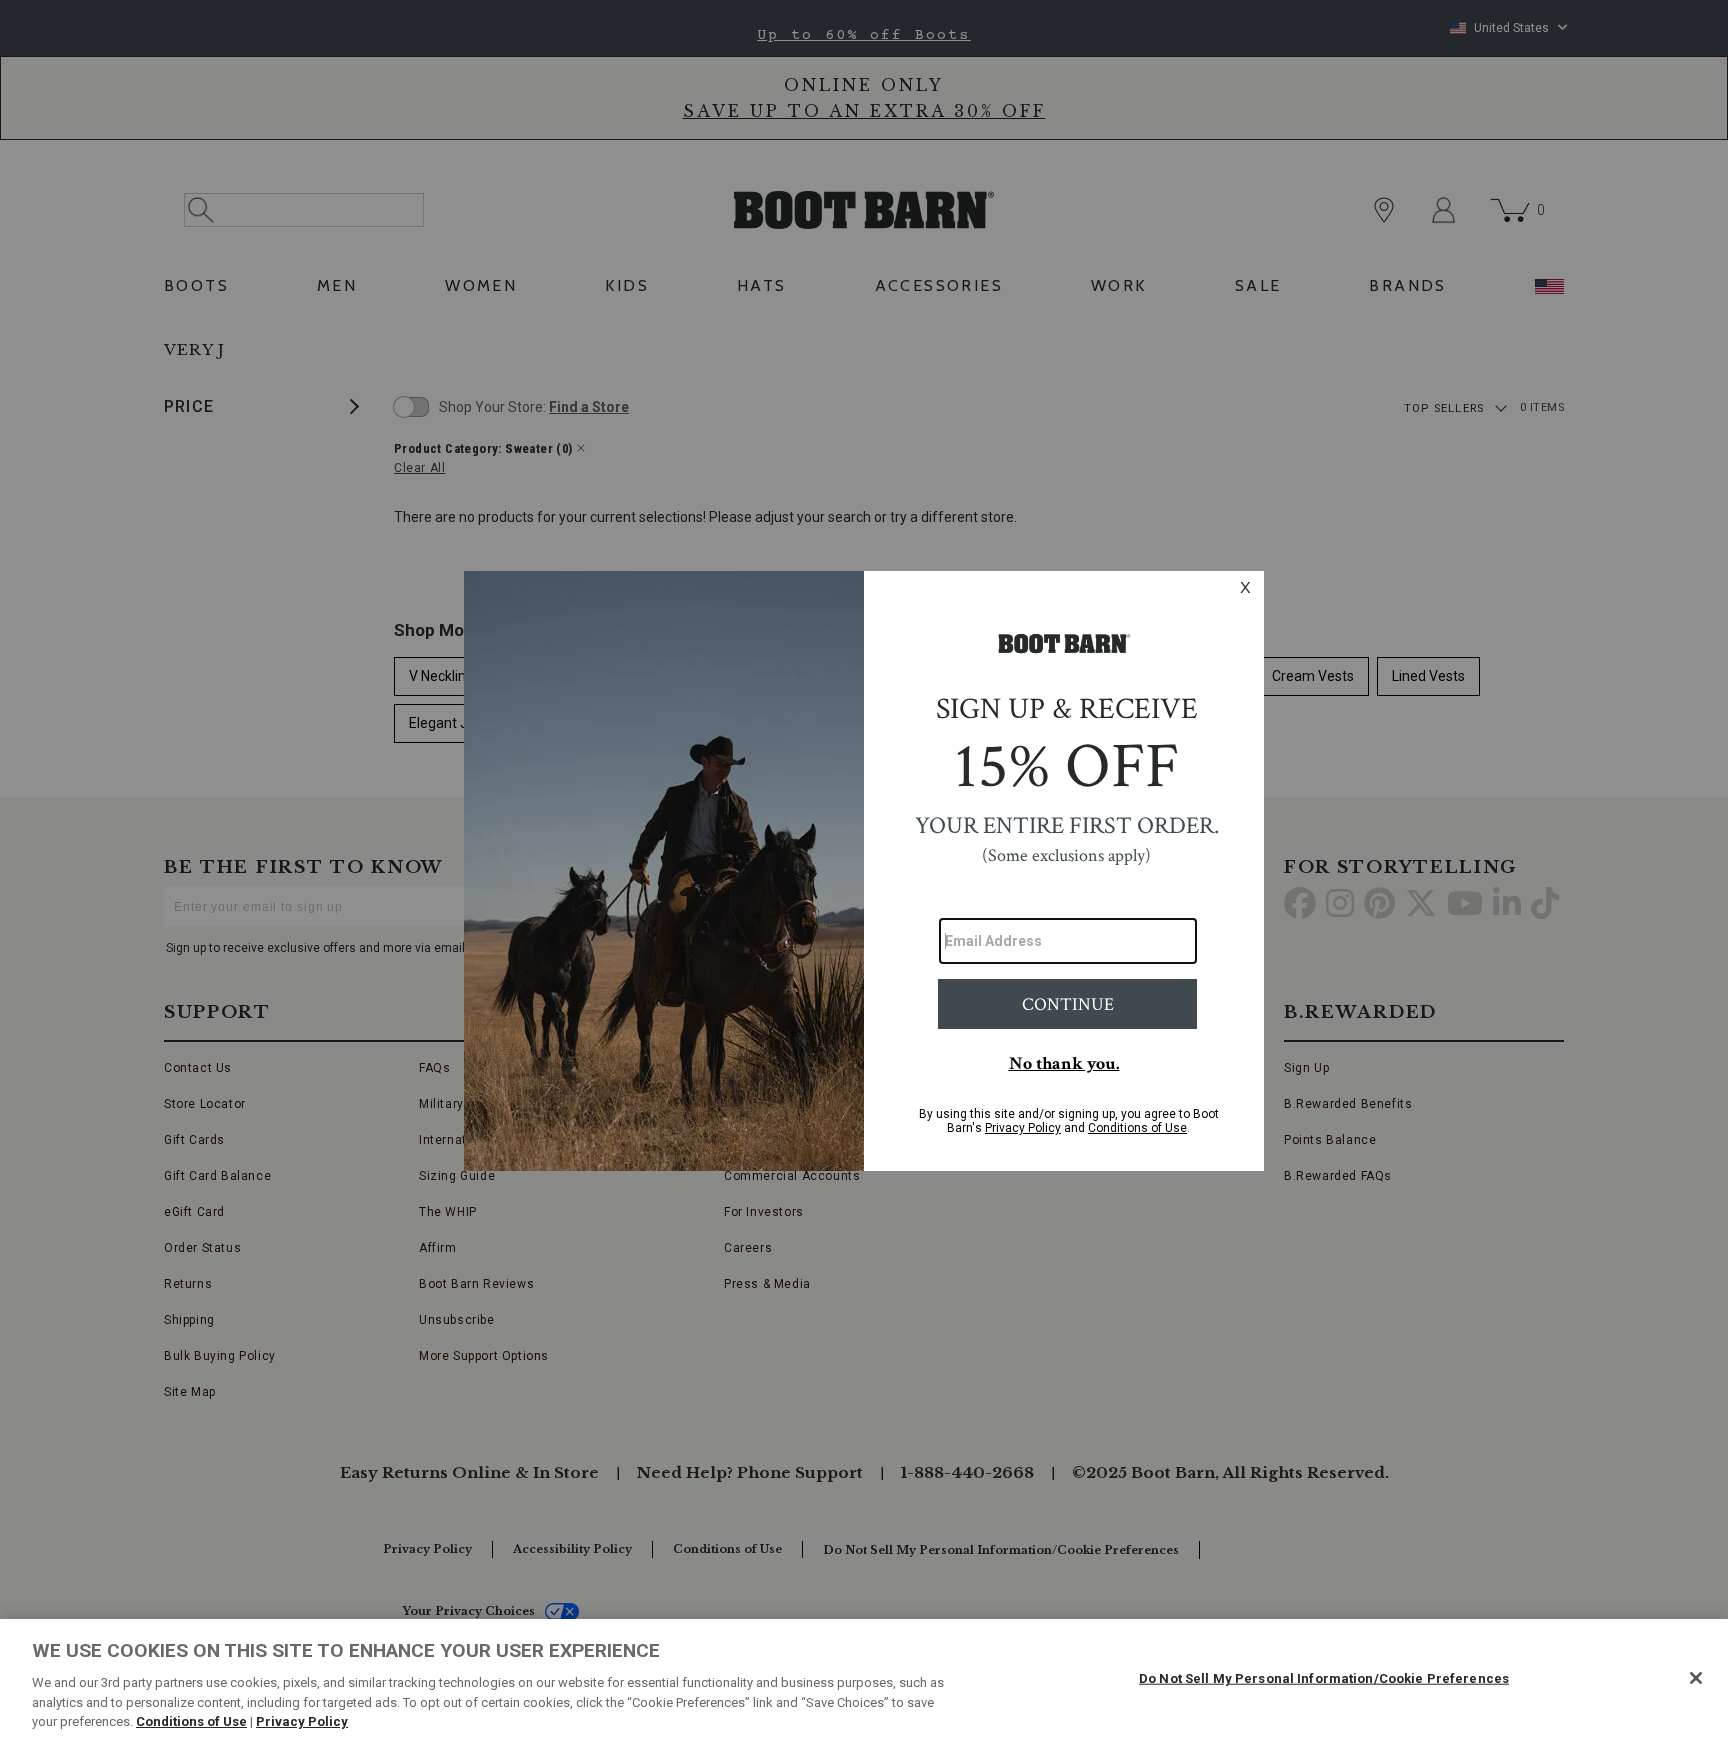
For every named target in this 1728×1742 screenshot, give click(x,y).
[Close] (1696, 1678)
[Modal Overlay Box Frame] (864, 871)
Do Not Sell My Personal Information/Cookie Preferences (1324, 1678)
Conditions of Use (191, 1721)
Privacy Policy (302, 1721)
